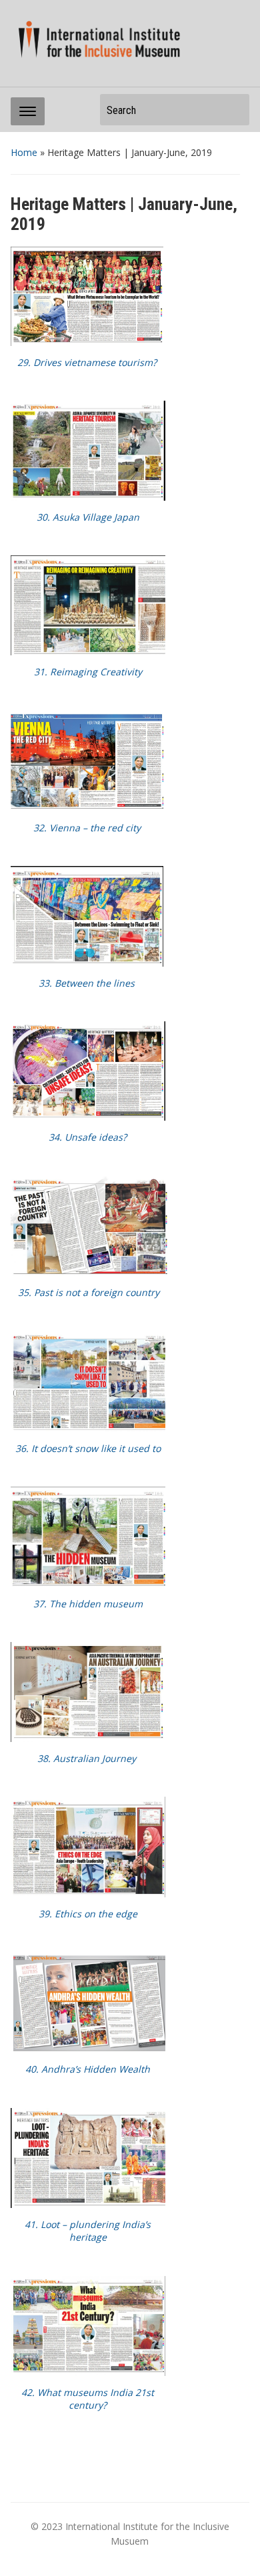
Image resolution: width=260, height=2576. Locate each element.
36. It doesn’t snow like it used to (88, 1448)
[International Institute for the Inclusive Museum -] (96, 39)
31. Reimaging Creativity (88, 672)
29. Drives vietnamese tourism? (87, 362)
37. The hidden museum (88, 1604)
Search (233, 110)
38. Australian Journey (87, 1758)
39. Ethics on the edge (88, 1914)
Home (24, 152)
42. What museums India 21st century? (88, 2399)
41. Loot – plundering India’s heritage (88, 2231)
